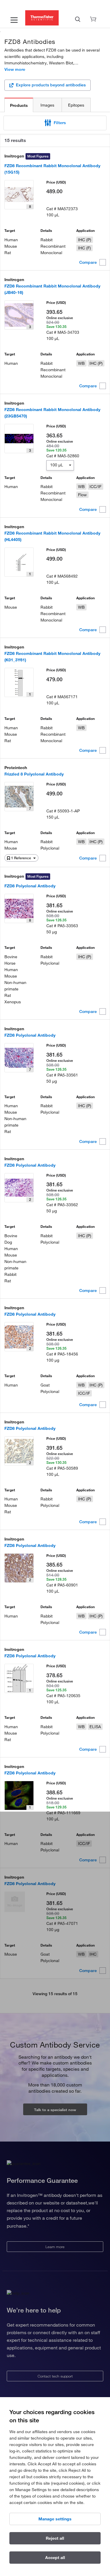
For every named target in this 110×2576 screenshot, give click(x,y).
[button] (55, 123)
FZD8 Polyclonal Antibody (30, 886)
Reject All (55, 2538)
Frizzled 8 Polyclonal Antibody (34, 774)
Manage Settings (55, 2519)
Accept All (55, 2558)
